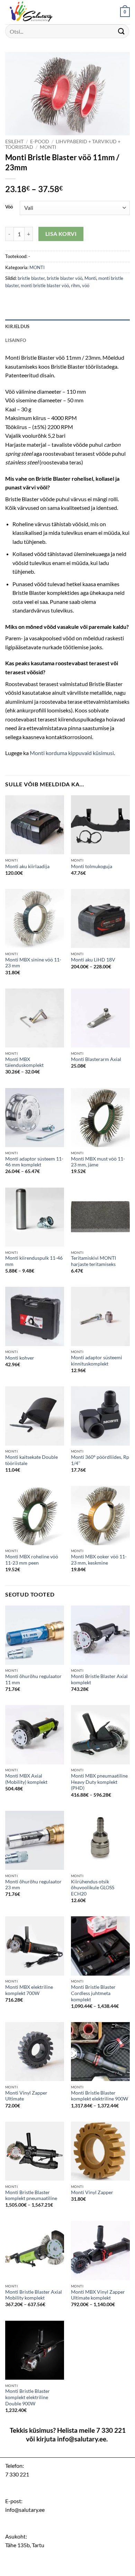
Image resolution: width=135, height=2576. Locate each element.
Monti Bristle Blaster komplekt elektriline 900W (100, 2096)
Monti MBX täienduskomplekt (24, 1062)
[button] (125, 12)
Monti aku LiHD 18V (93, 960)
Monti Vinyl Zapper (92, 2192)
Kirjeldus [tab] (17, 326)
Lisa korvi (61, 234)
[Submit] (121, 31)
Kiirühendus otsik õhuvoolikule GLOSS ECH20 (93, 1888)
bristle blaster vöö (65, 278)
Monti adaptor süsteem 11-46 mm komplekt (34, 1162)
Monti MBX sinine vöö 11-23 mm (33, 963)
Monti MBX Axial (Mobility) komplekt (26, 1779)
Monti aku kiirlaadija (27, 866)
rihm (75, 285)
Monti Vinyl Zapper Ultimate (26, 2096)
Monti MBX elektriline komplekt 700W (29, 1990)
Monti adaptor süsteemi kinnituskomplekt (97, 1361)
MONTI (48, 147)
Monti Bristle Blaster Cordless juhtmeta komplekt (93, 1993)
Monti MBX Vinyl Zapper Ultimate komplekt (98, 2295)
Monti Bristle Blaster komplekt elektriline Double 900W (28, 2397)
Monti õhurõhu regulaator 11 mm (33, 1679)
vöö (86, 285)
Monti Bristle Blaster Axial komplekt (99, 1679)
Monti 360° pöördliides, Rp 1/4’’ (100, 1460)
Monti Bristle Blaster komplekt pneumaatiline (31, 2196)
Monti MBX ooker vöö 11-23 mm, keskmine (99, 1560)
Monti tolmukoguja (92, 866)
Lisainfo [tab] (16, 340)
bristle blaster (31, 278)
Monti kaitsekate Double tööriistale (31, 1460)
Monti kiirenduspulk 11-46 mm (34, 1261)
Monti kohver (20, 1358)
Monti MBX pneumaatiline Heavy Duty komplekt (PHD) (99, 1782)
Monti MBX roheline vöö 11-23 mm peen (32, 1560)
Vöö (9, 207)
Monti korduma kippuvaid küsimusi (72, 753)
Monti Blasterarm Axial (96, 1059)
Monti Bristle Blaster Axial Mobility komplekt (34, 2295)
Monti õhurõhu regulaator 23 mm (33, 1885)
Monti (90, 278)
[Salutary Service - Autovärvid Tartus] (40, 12)
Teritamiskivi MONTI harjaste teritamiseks (93, 1261)
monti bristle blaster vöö (45, 285)
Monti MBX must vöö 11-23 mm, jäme (98, 1162)
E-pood (40, 142)
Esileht (14, 142)
